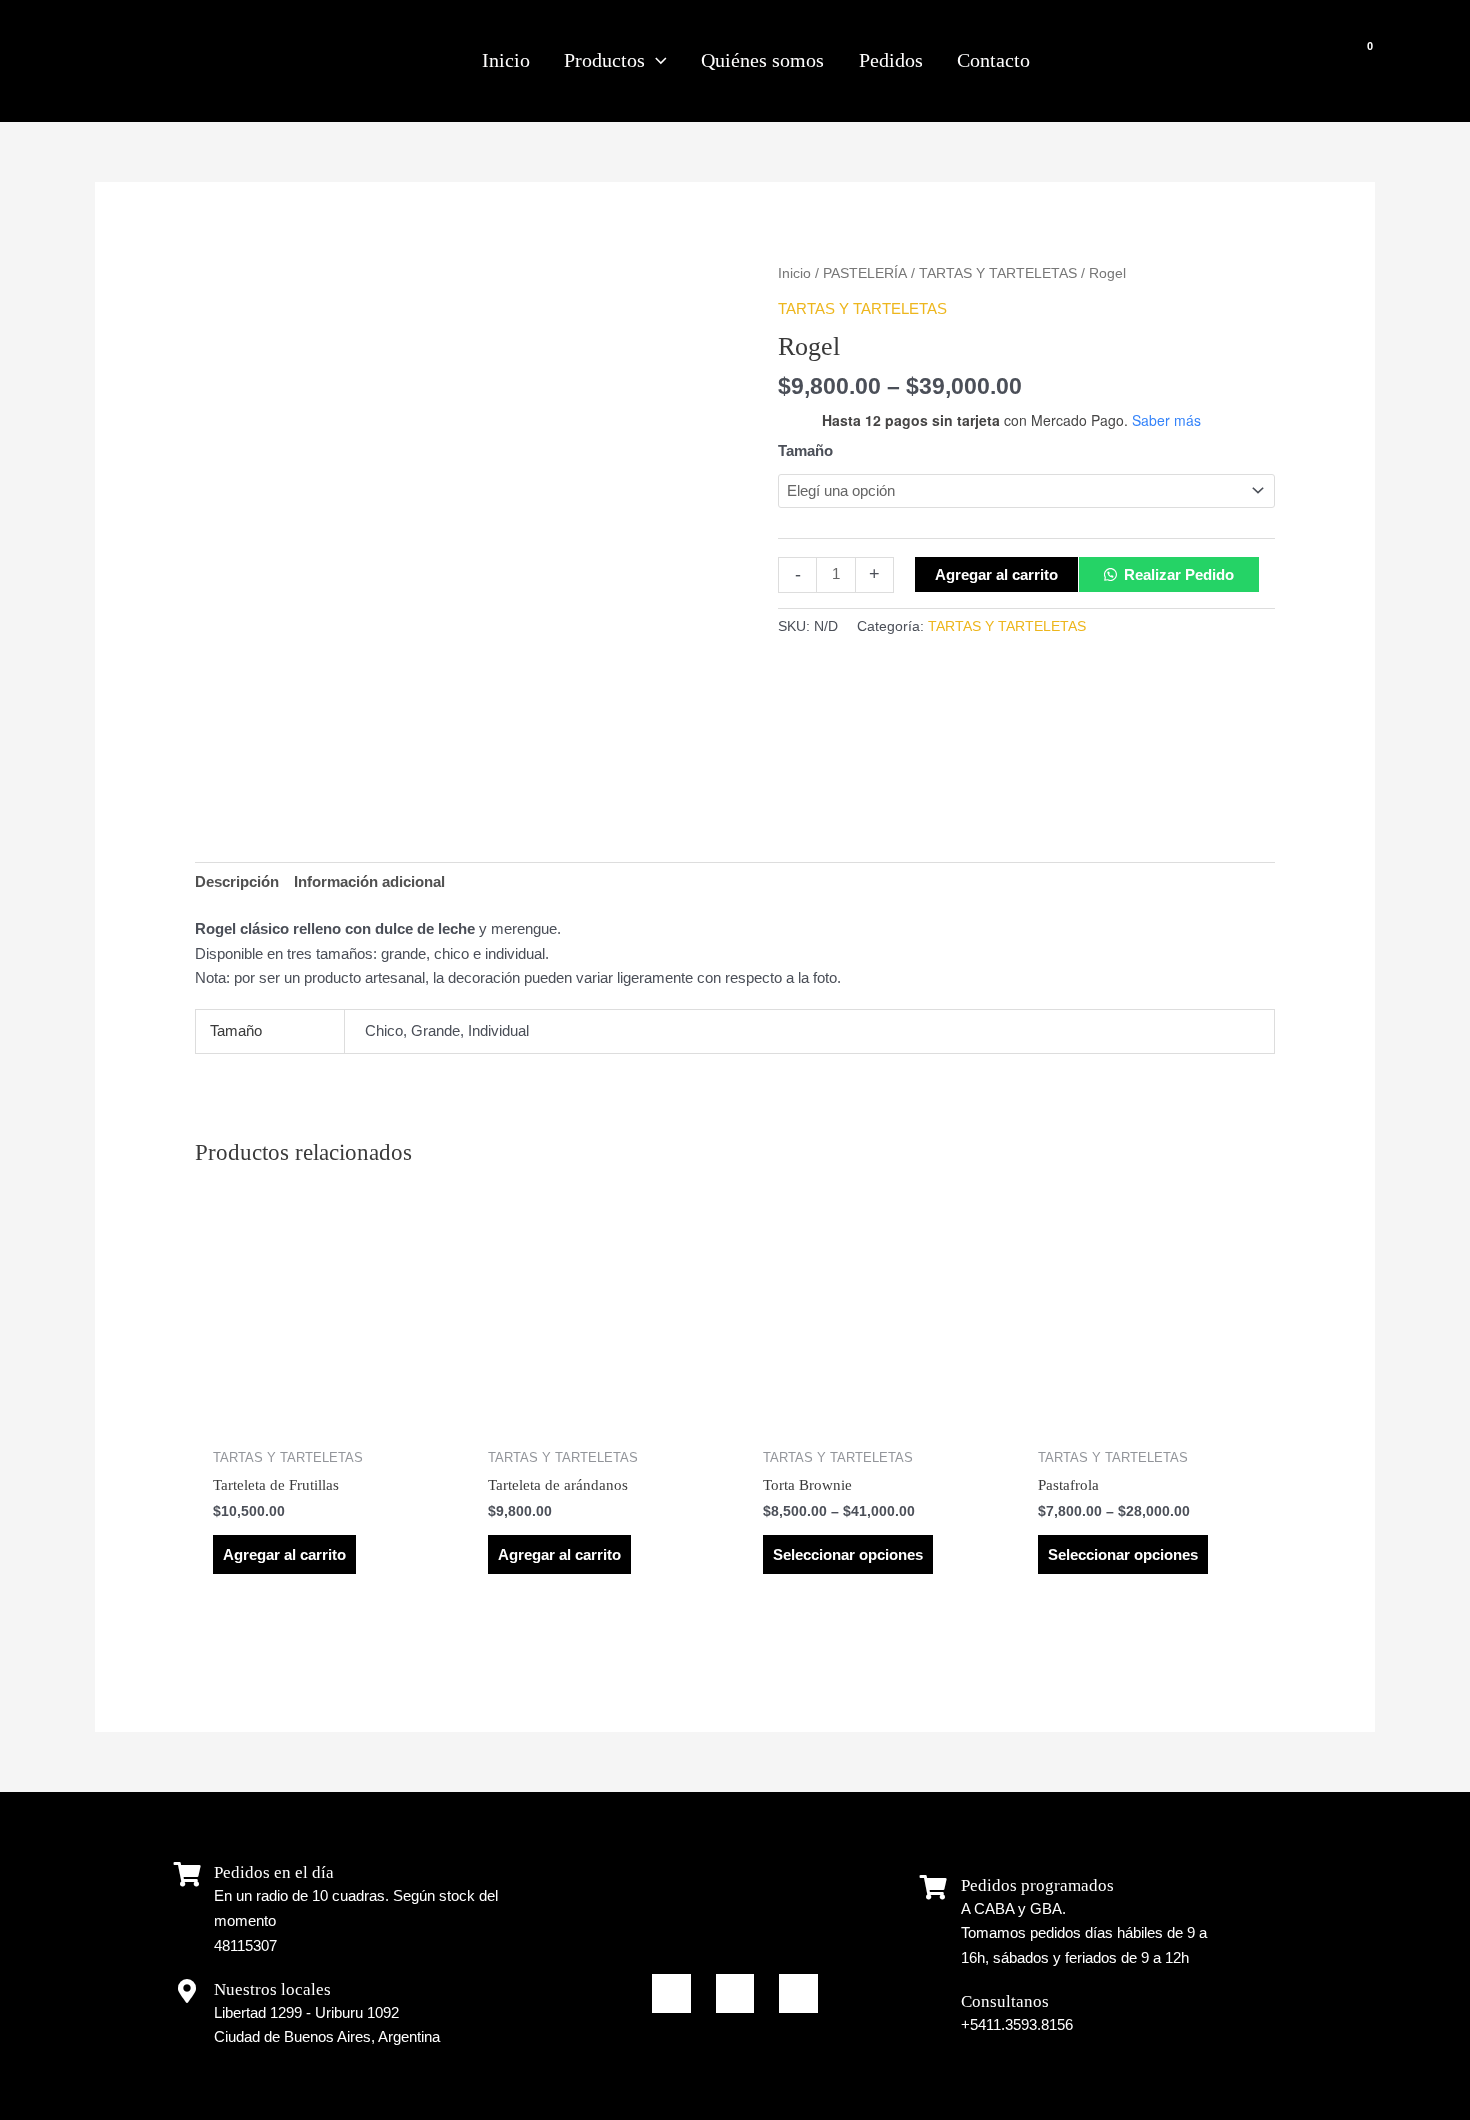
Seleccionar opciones (848, 1554)
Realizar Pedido (1179, 574)
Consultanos (1005, 2001)
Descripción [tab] (237, 881)
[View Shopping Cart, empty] (1353, 61)
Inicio (794, 273)
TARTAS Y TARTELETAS (998, 273)
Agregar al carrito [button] (284, 1554)
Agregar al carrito (996, 574)
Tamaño (805, 450)
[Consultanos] (934, 2003)
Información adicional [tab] (369, 881)
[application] (656, 61)
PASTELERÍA (865, 273)
